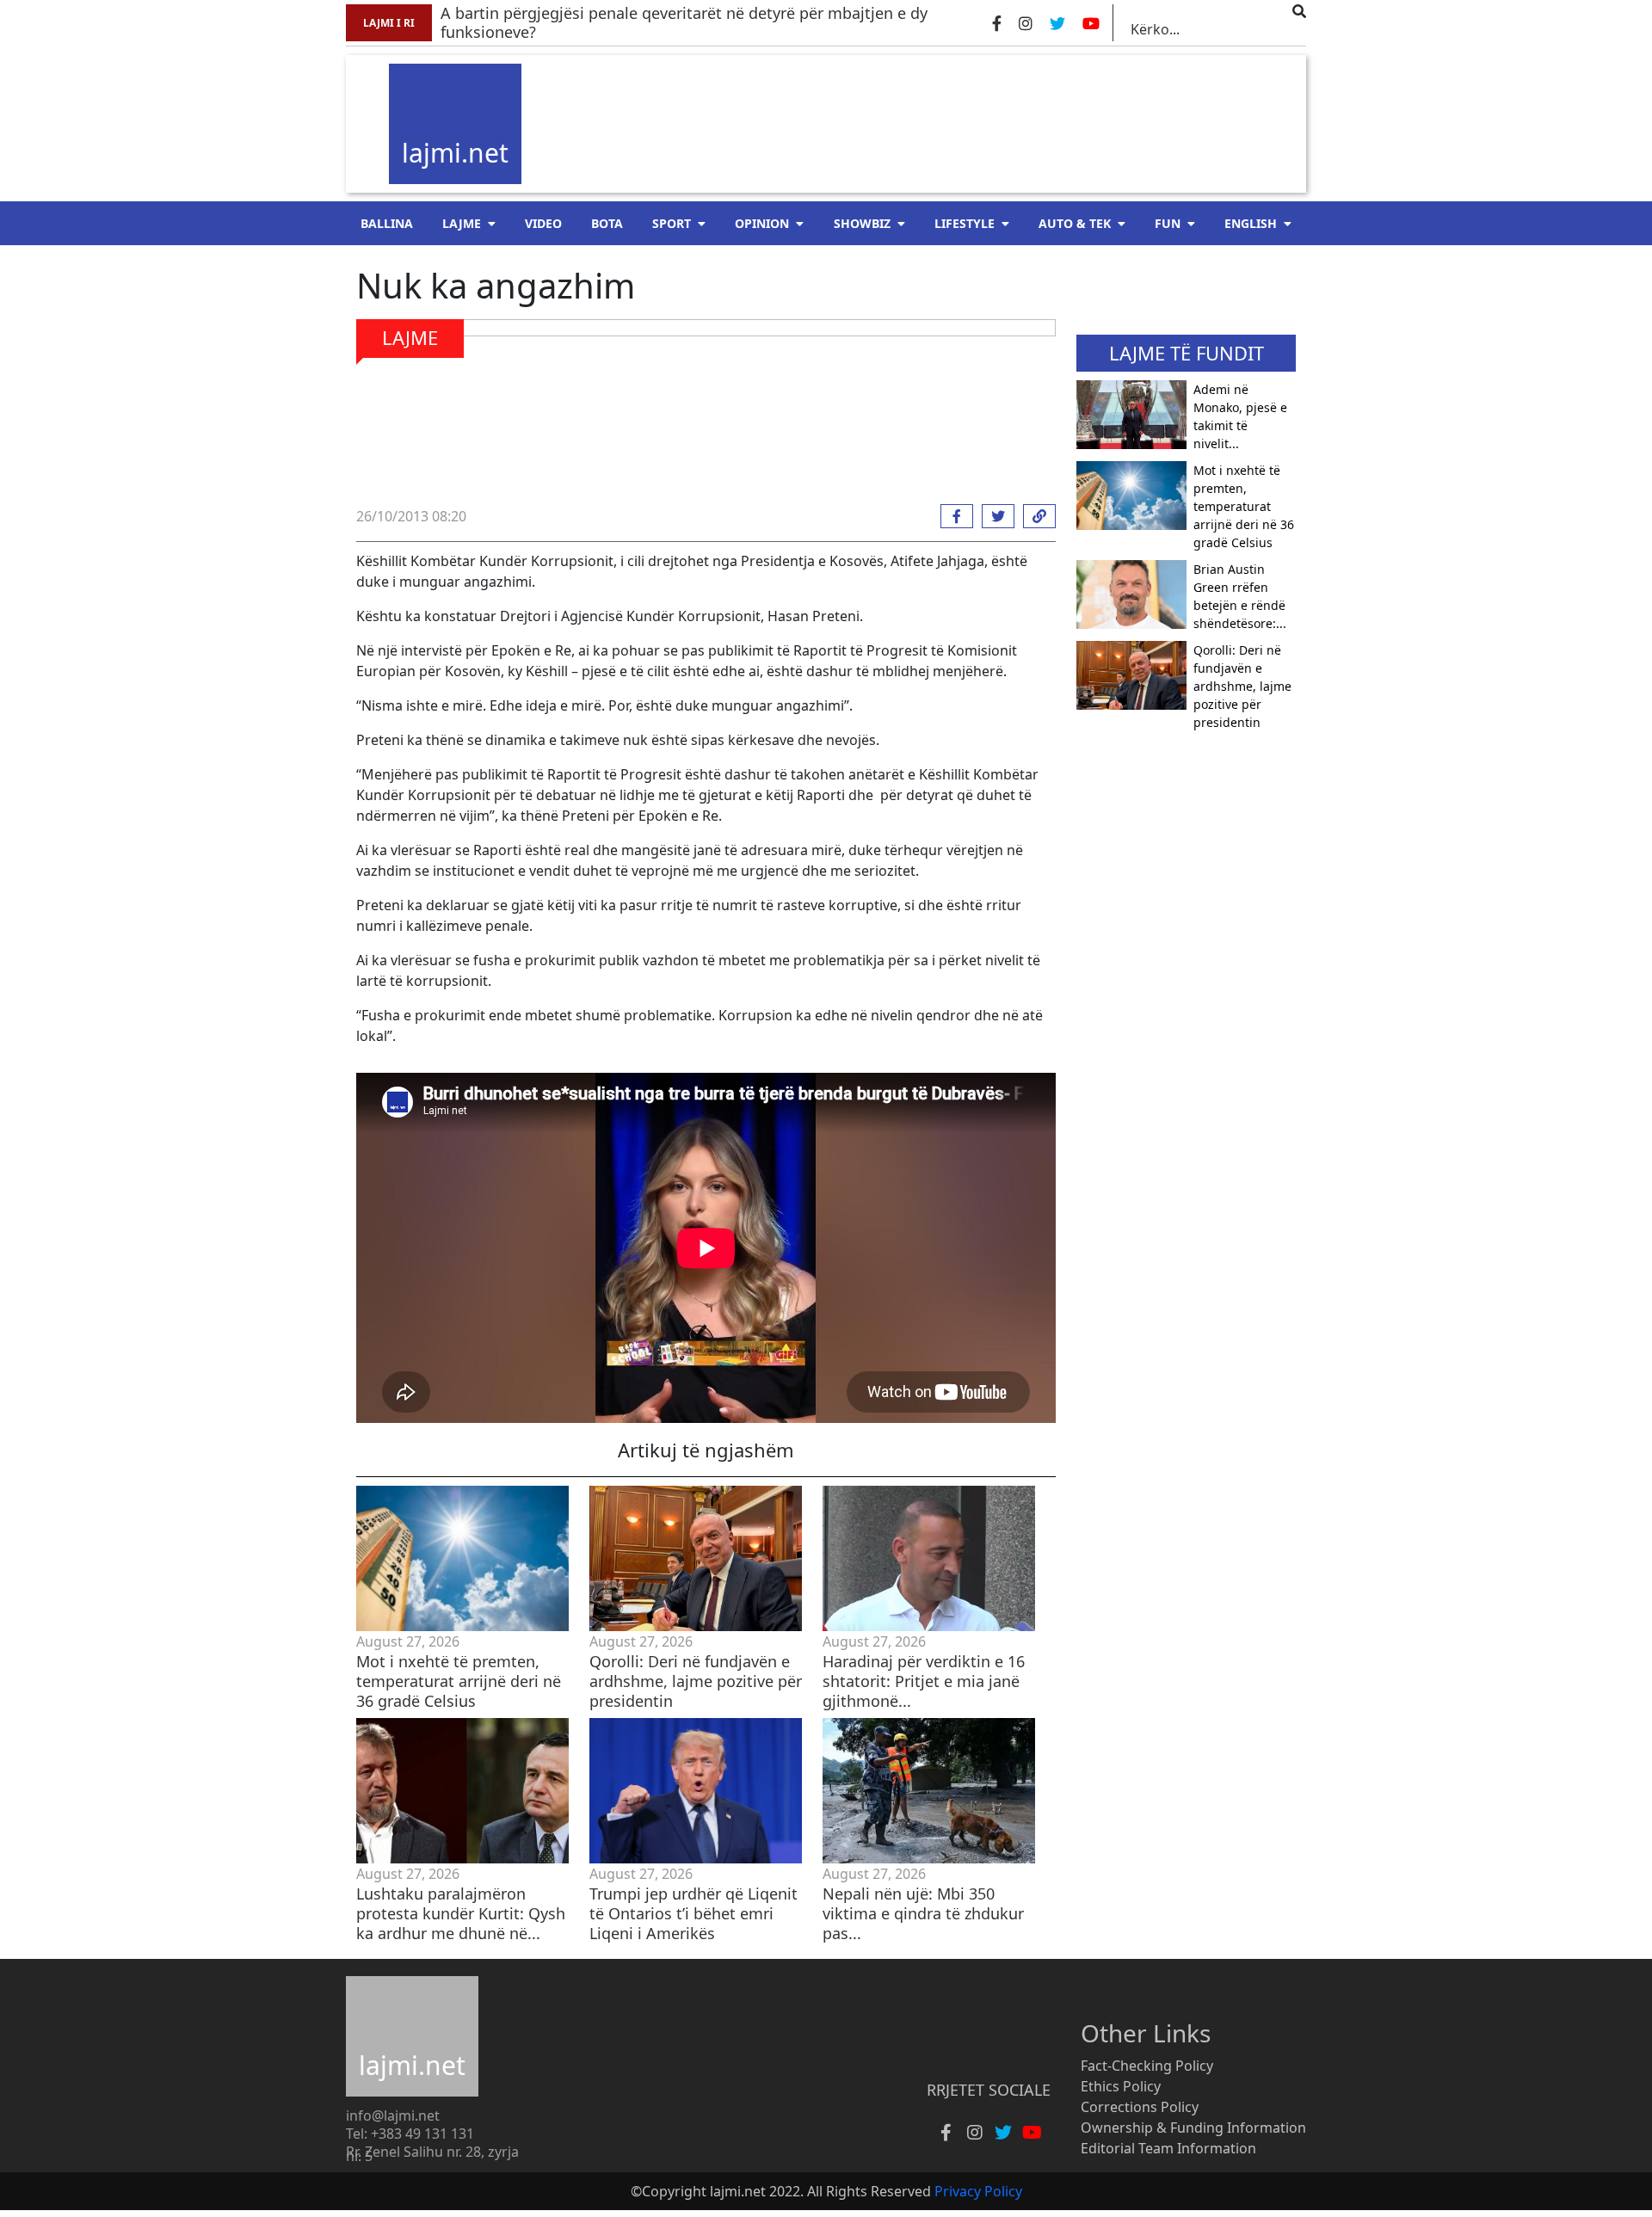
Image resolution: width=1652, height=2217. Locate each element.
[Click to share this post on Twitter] (994, 516)
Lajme (462, 223)
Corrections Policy (1140, 2107)
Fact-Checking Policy (1147, 2066)
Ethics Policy (1121, 2086)
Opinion (762, 223)
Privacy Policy (978, 2191)
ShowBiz (862, 223)
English (1251, 223)
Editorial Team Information (1168, 2148)
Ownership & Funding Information (1193, 2128)
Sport (672, 223)
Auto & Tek (1075, 223)
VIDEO (543, 223)
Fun (1168, 223)
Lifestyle (965, 223)
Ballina (387, 223)
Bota (607, 223)
